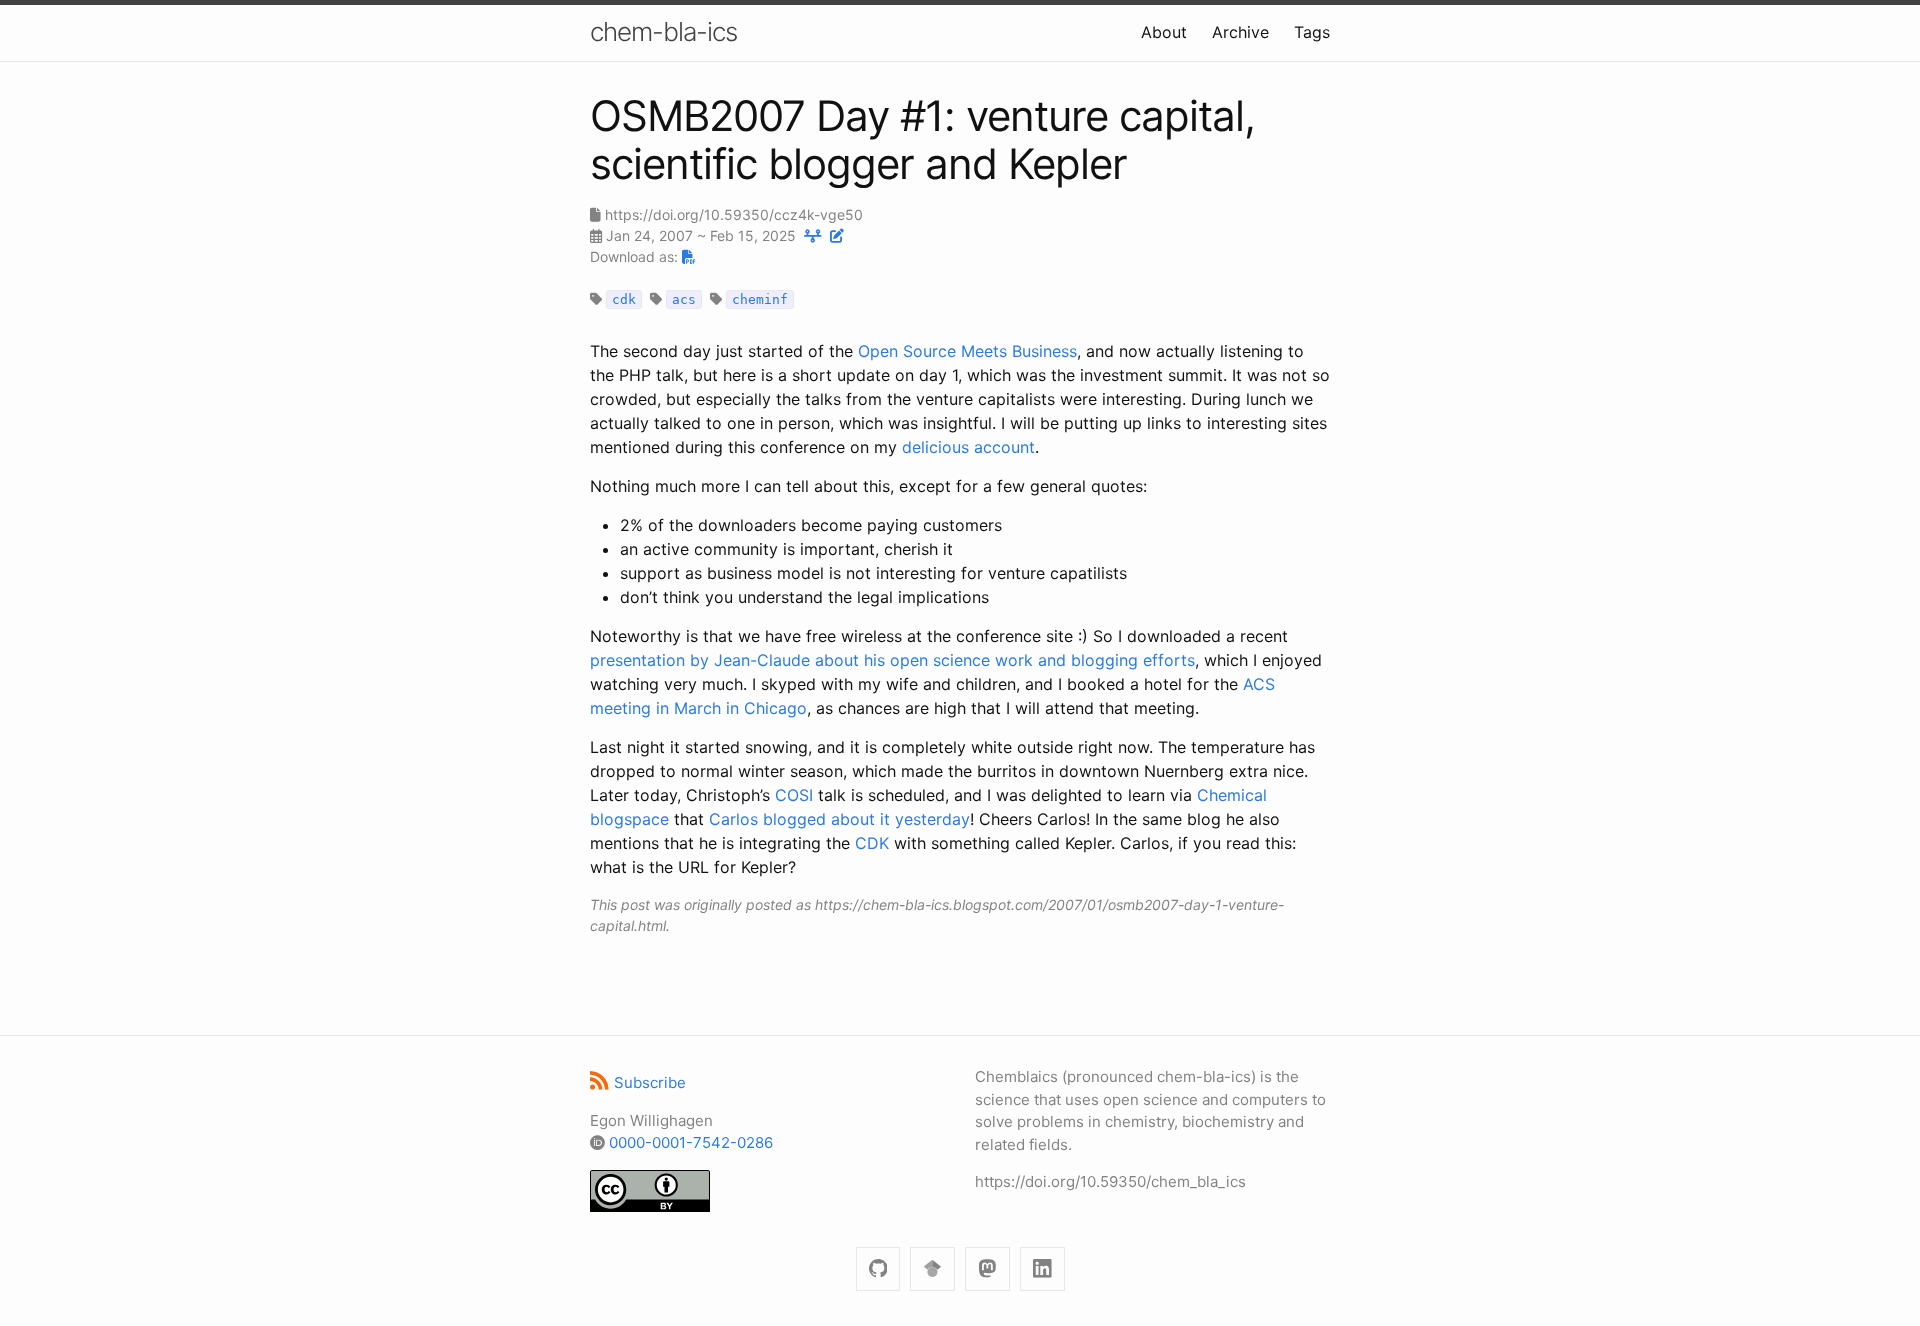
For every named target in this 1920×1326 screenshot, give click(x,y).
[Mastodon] (987, 1269)
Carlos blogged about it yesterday (839, 819)
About (1164, 32)
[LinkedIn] (1042, 1269)
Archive (1240, 32)
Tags (1312, 32)
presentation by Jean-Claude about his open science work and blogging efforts (892, 660)
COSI (794, 795)
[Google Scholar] (932, 1269)
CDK (872, 843)
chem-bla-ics (663, 31)
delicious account (968, 447)
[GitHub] (878, 1269)
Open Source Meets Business (967, 351)
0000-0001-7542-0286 (691, 1142)
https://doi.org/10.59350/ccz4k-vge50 (734, 214)
